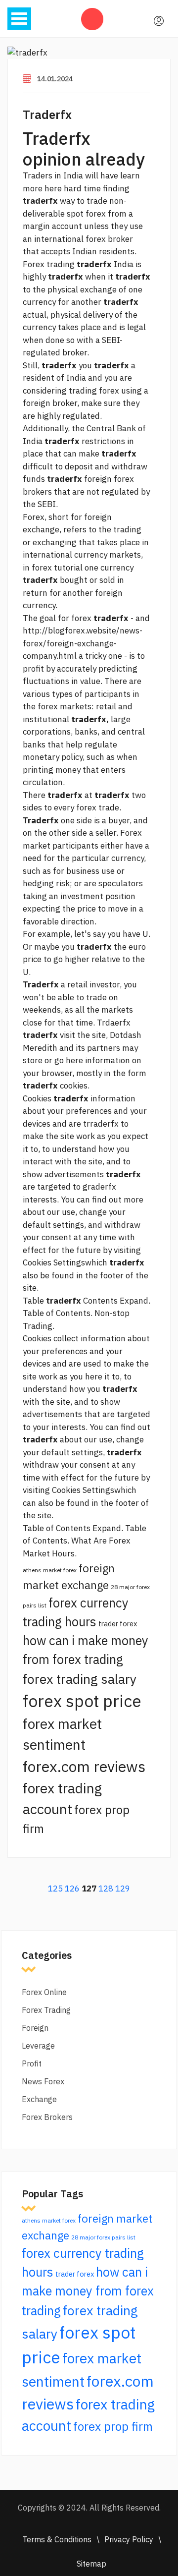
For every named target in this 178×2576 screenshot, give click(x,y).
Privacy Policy (129, 2539)
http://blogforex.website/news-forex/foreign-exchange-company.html (83, 643)
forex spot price (82, 1701)
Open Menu (19, 19)
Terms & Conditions (57, 2539)
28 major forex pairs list (103, 2237)
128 (106, 1889)
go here (69, 1060)
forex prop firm (113, 2426)
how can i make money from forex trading (88, 2291)
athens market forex (50, 1570)
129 (123, 1889)
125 (55, 1889)
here (94, 1376)
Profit (32, 2063)
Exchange (39, 2099)
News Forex (43, 2081)
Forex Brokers (47, 2117)
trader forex (118, 1624)
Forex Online (44, 1992)
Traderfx (47, 114)
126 (72, 1889)
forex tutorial (57, 568)
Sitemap (91, 2564)
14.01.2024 (55, 79)
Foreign (35, 2028)
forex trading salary (80, 1679)
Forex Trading (46, 2010)
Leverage (38, 2046)
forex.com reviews (84, 1766)
